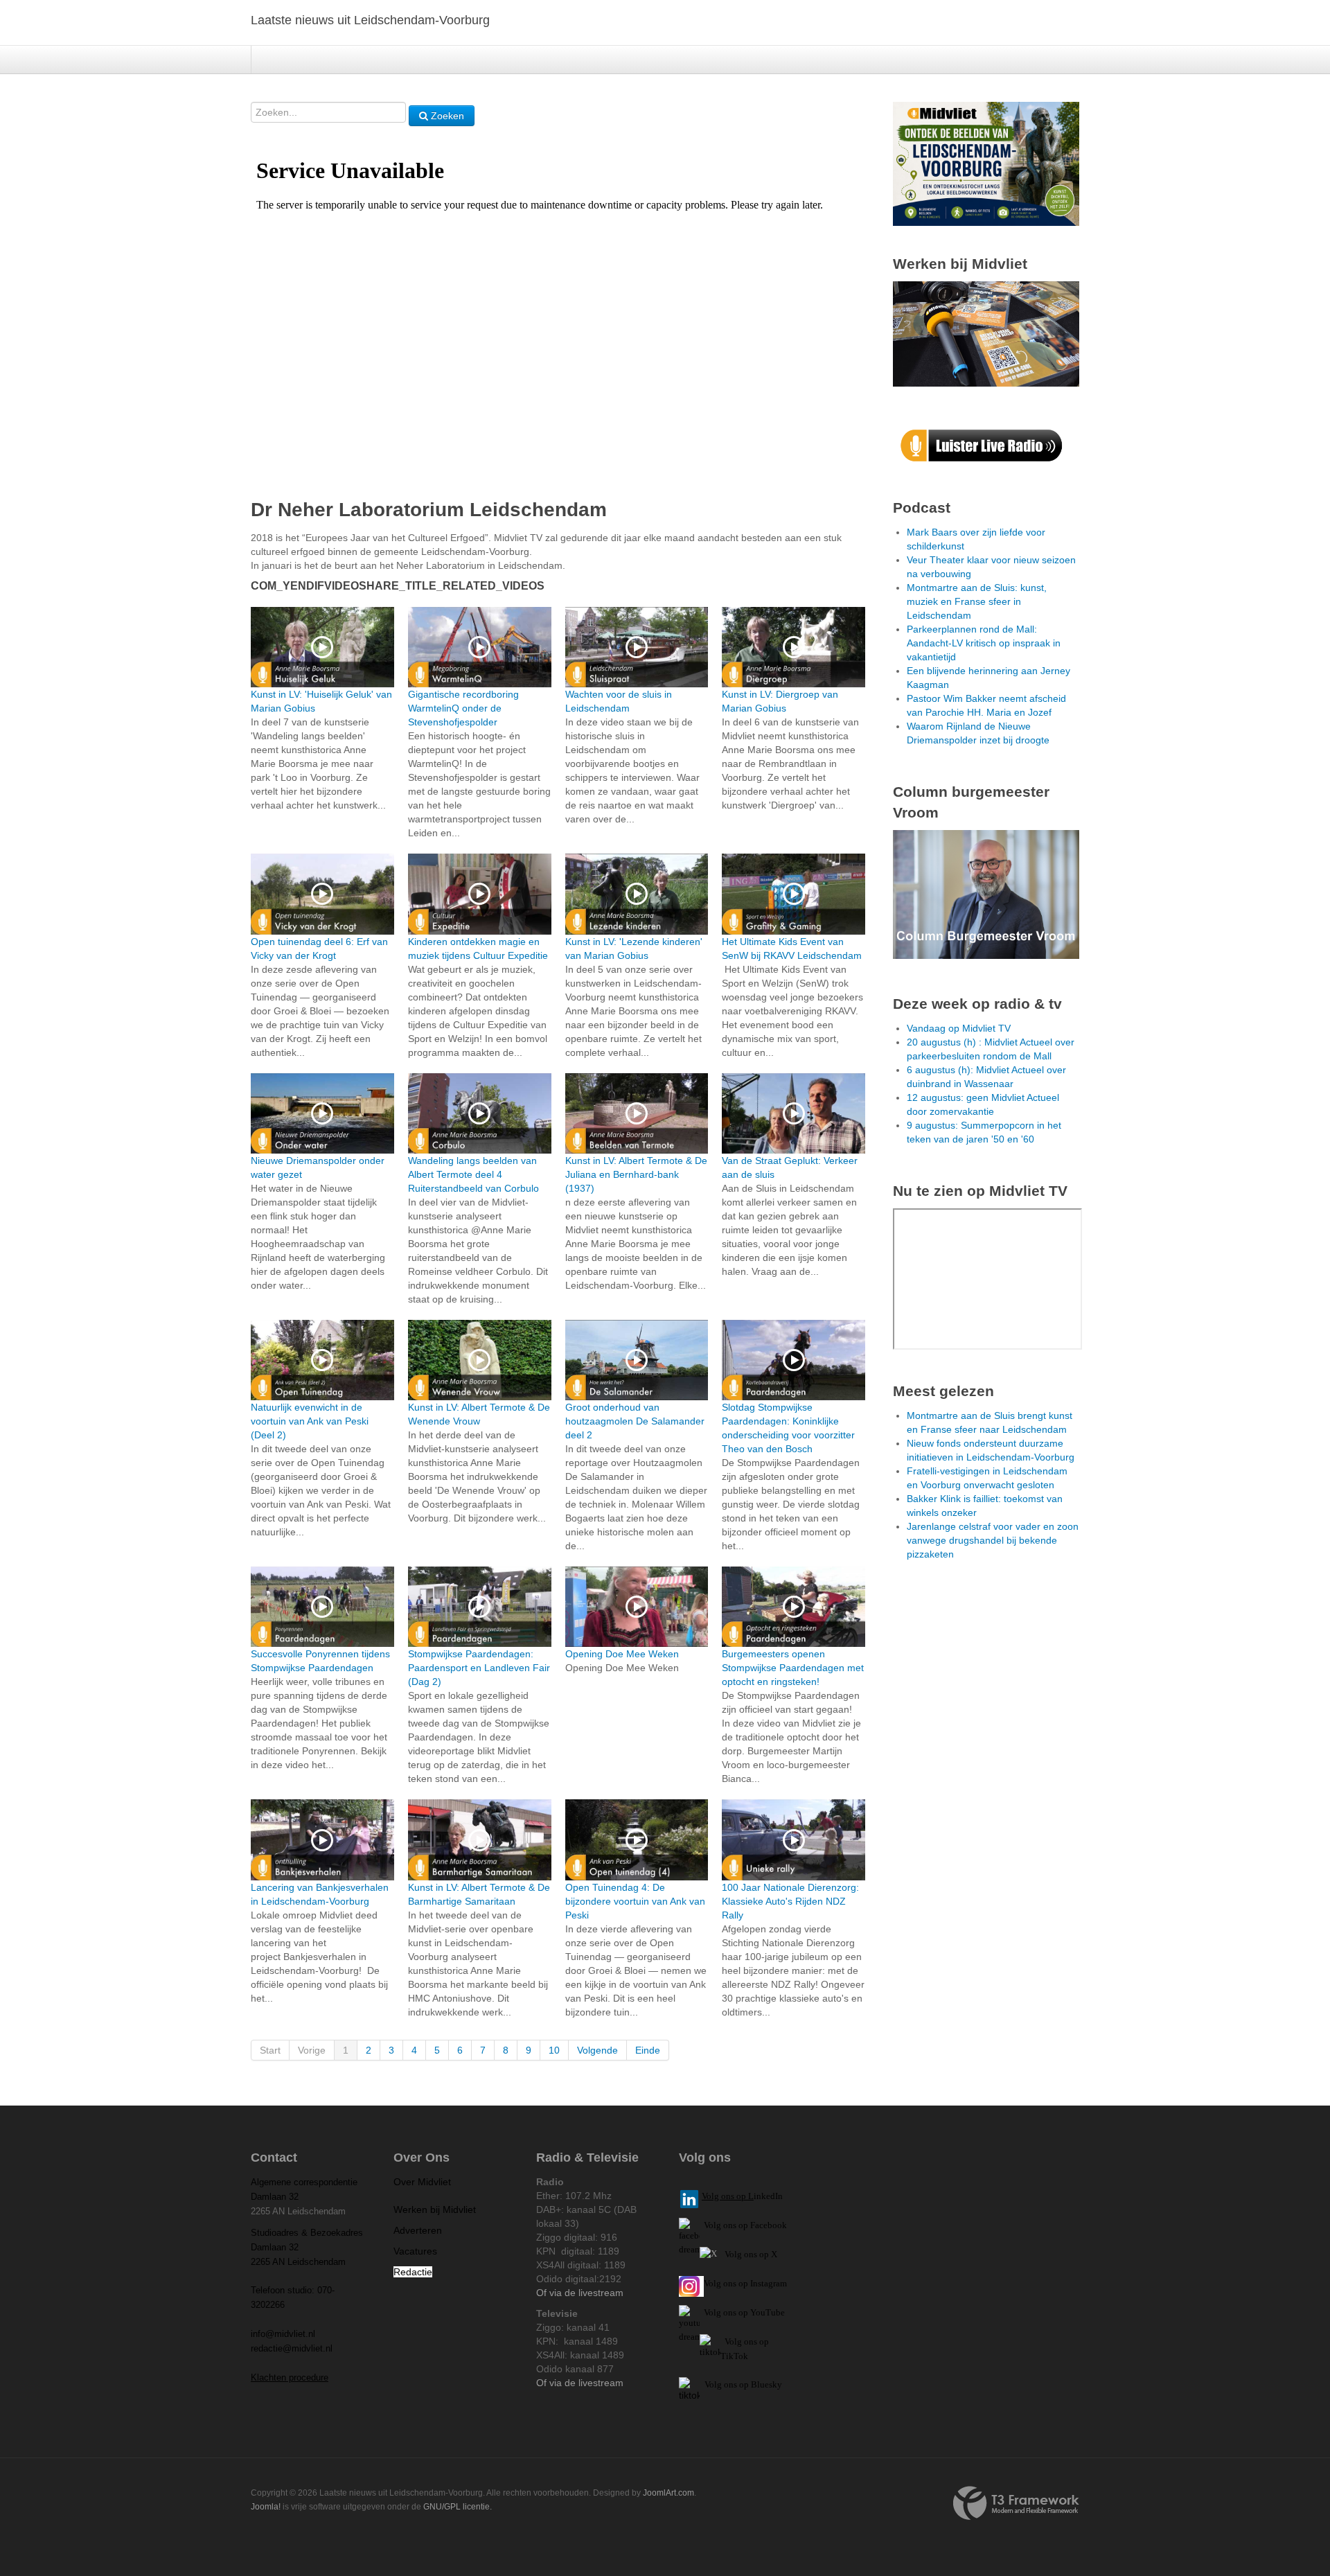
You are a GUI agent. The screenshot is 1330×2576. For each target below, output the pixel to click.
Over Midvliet (422, 2182)
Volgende (597, 2050)
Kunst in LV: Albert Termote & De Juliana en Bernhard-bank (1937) (636, 1174)
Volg (713, 2312)
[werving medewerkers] (986, 333)
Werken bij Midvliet (435, 2209)
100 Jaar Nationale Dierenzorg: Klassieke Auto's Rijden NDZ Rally (790, 1901)
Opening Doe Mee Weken (622, 1654)
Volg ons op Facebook (743, 2225)
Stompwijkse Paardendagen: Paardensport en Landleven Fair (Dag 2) (479, 1668)
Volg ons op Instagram (745, 2283)
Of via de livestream (580, 2293)
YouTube (768, 2312)
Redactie (413, 2272)
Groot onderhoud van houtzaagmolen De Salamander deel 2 (635, 1421)
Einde (648, 2050)
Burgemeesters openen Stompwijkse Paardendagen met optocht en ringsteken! (793, 1668)
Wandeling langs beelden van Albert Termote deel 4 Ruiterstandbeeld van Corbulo (473, 1174)
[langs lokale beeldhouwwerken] (986, 163)
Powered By (1016, 2503)
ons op (736, 2312)
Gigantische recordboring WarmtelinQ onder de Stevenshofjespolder (463, 708)
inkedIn (742, 2196)
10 (554, 2050)
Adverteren (418, 2230)
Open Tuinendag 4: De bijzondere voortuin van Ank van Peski (635, 1901)
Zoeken (446, 116)
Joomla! (266, 2507)
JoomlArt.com (668, 2493)
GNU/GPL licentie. (458, 2507)
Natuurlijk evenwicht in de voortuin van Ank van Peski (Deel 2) (310, 1421)
